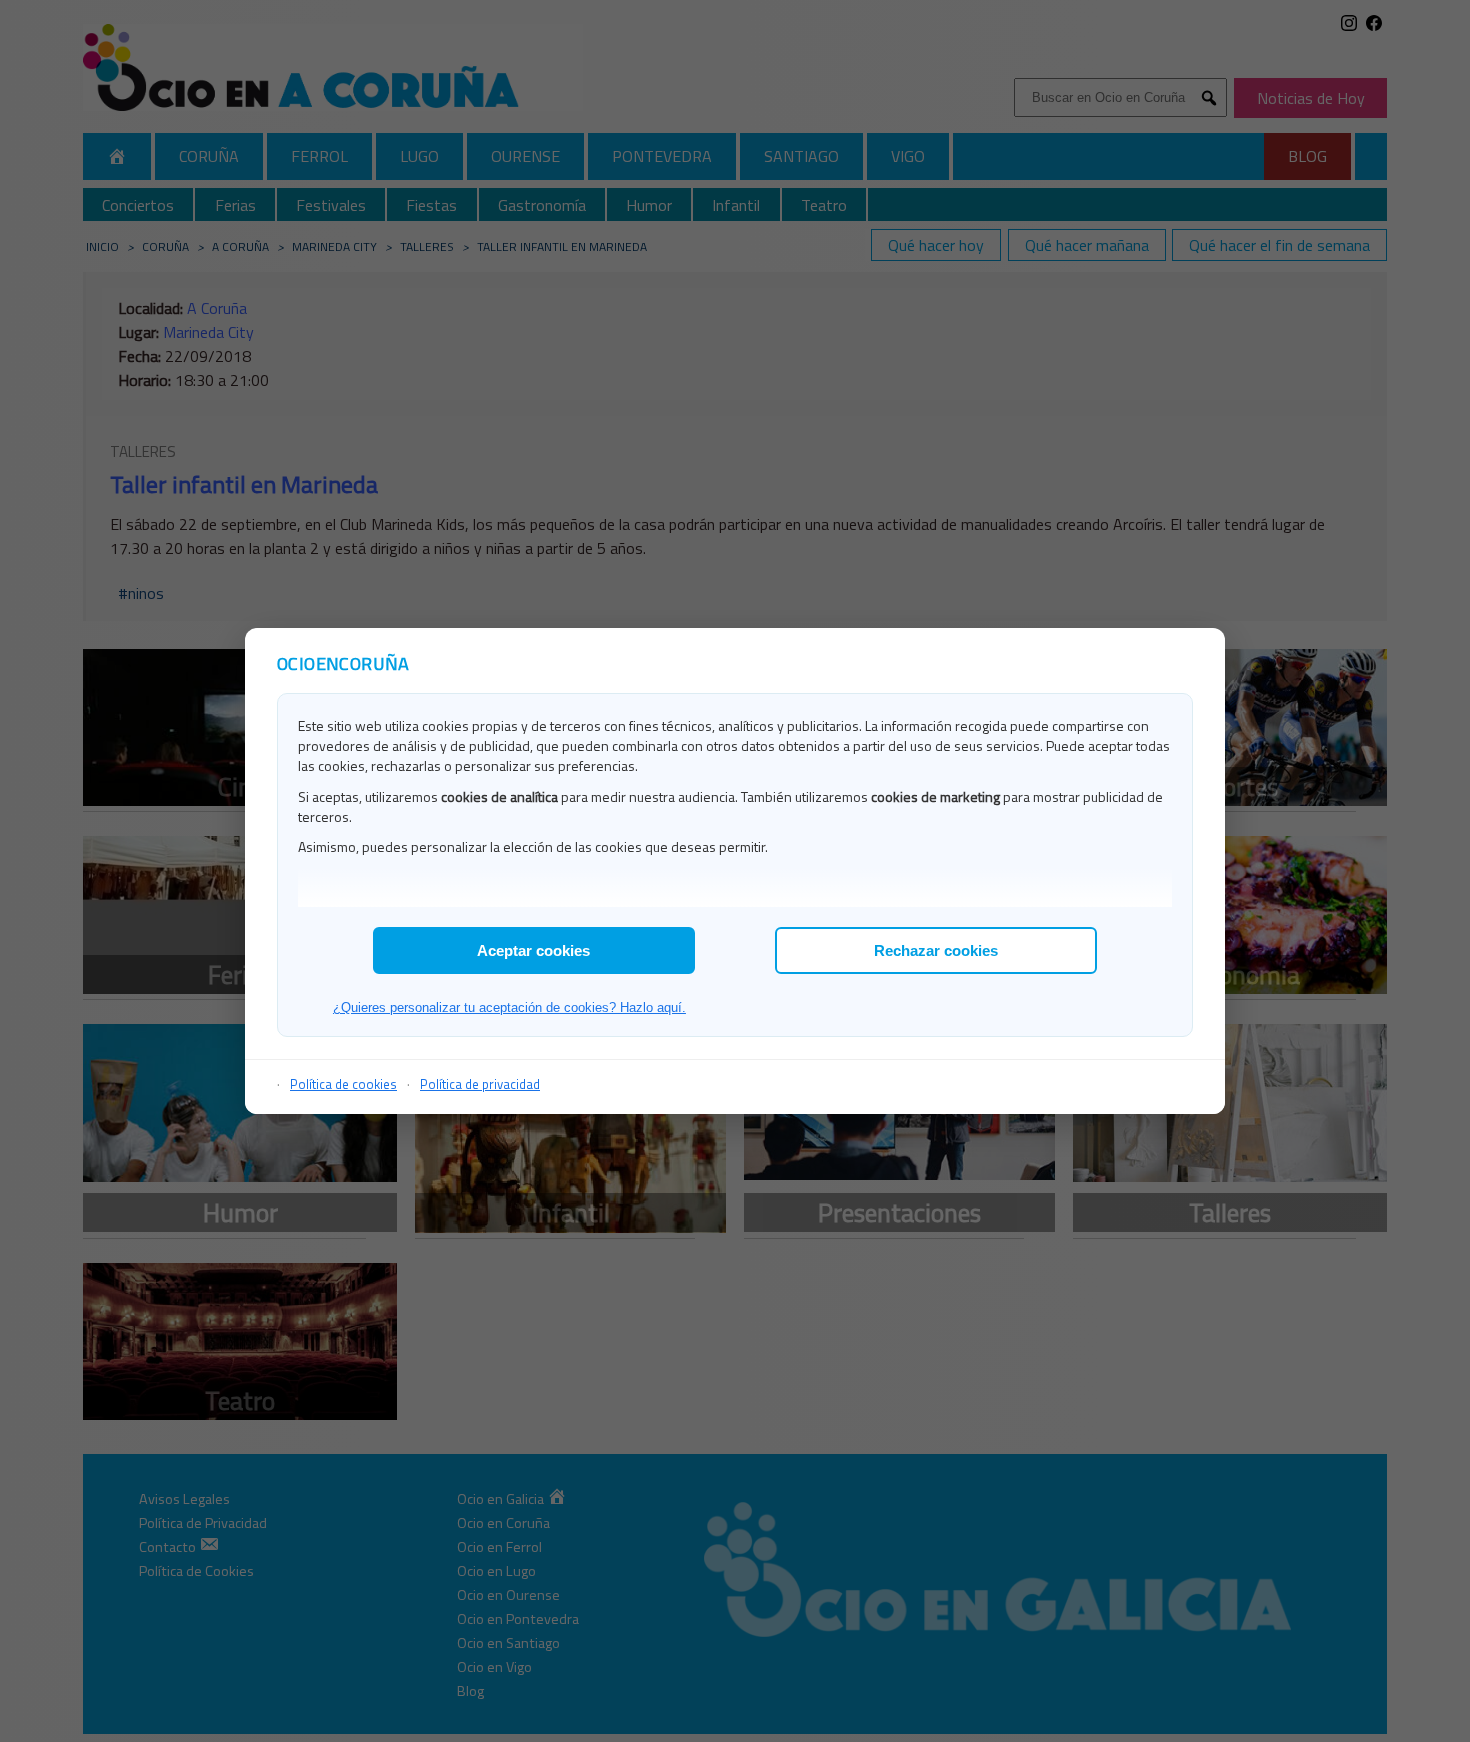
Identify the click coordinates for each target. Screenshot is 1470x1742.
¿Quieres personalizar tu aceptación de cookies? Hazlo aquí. (509, 1007)
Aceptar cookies (533, 950)
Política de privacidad (480, 1084)
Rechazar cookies (936, 950)
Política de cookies (343, 1084)
